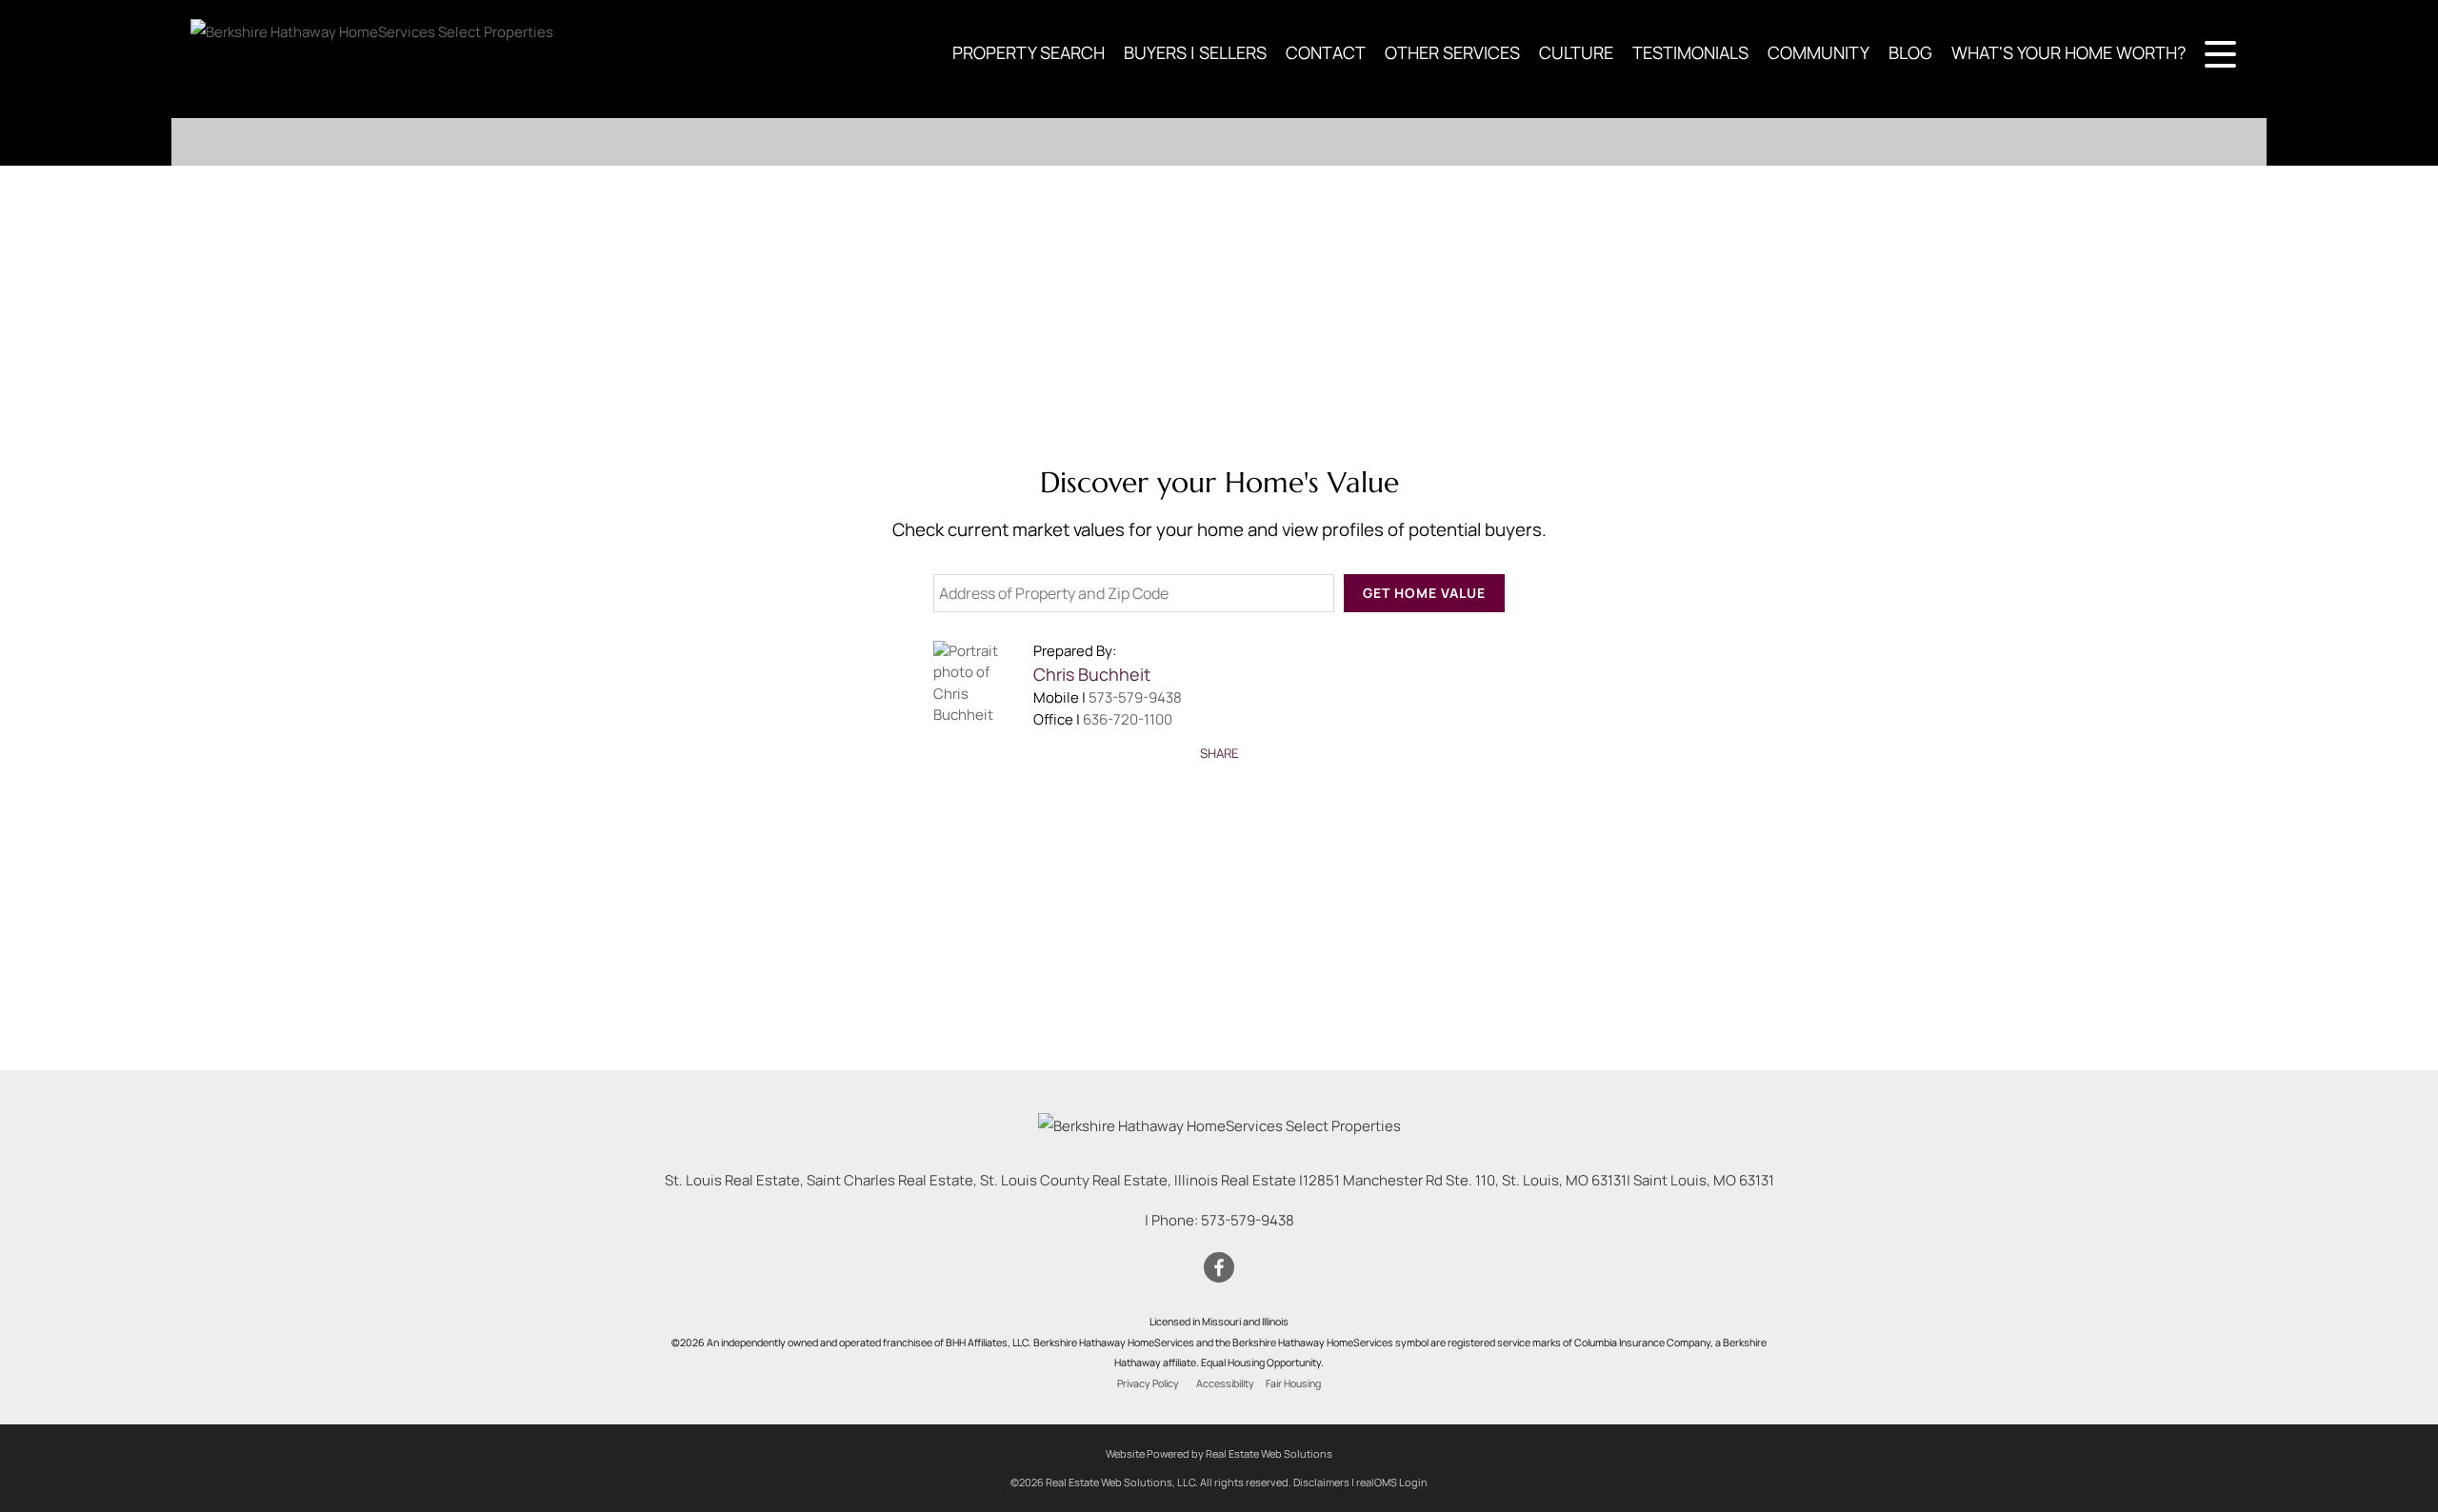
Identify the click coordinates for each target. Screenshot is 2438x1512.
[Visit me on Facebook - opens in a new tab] (1219, 1268)
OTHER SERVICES (1452, 52)
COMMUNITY (1819, 52)
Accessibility (1225, 1383)
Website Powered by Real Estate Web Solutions (1219, 1453)
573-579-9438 (1135, 697)
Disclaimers (1321, 1482)
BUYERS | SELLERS (1195, 52)
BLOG (1910, 52)
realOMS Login (1392, 1482)
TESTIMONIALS (1690, 52)
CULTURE (1576, 52)
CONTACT (1326, 52)
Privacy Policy (1148, 1383)
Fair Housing (1293, 1383)
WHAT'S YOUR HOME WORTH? (2068, 52)
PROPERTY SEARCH (1029, 52)
